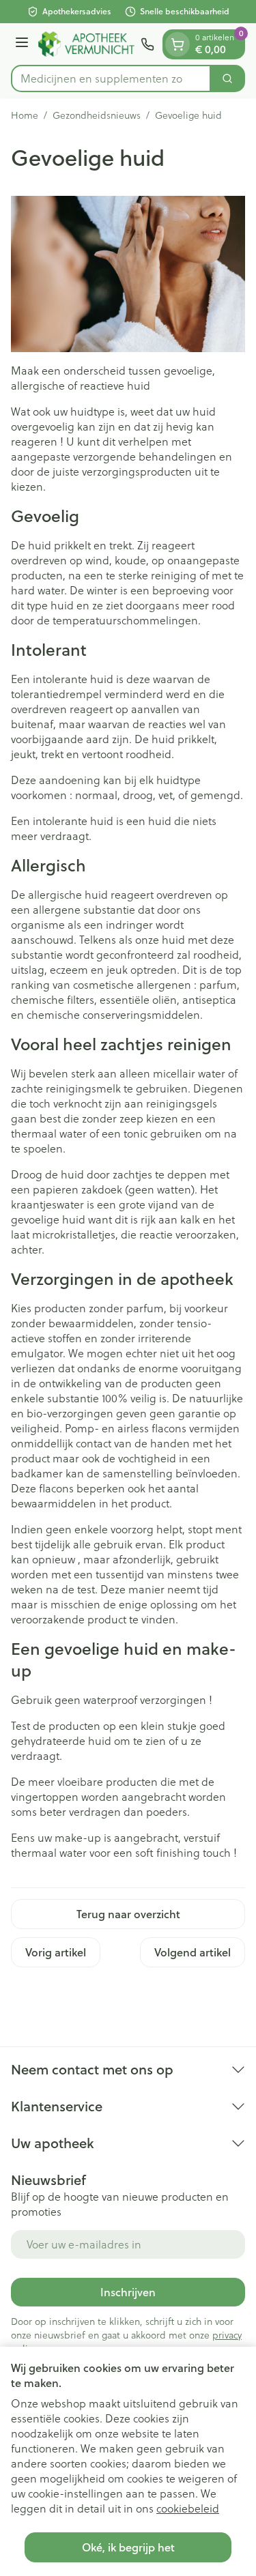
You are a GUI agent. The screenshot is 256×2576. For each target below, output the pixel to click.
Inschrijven (128, 2292)
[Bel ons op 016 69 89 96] (147, 44)
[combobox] (111, 78)
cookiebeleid (188, 2508)
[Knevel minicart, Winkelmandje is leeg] (177, 44)
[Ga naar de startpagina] (87, 44)
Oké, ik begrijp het (128, 2547)
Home (25, 115)
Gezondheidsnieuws (97, 115)
